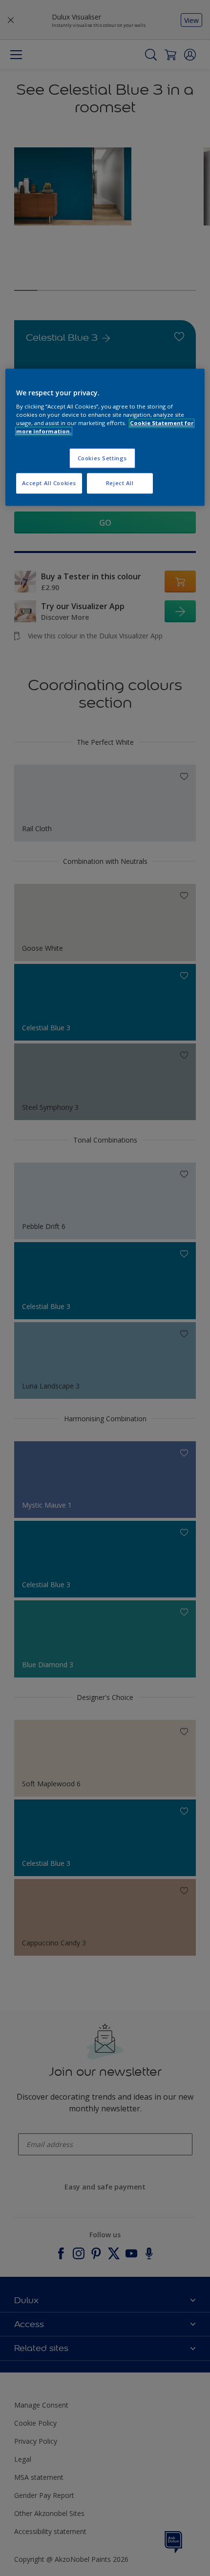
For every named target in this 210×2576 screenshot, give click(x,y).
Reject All (120, 483)
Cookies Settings (102, 458)
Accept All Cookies (49, 483)
